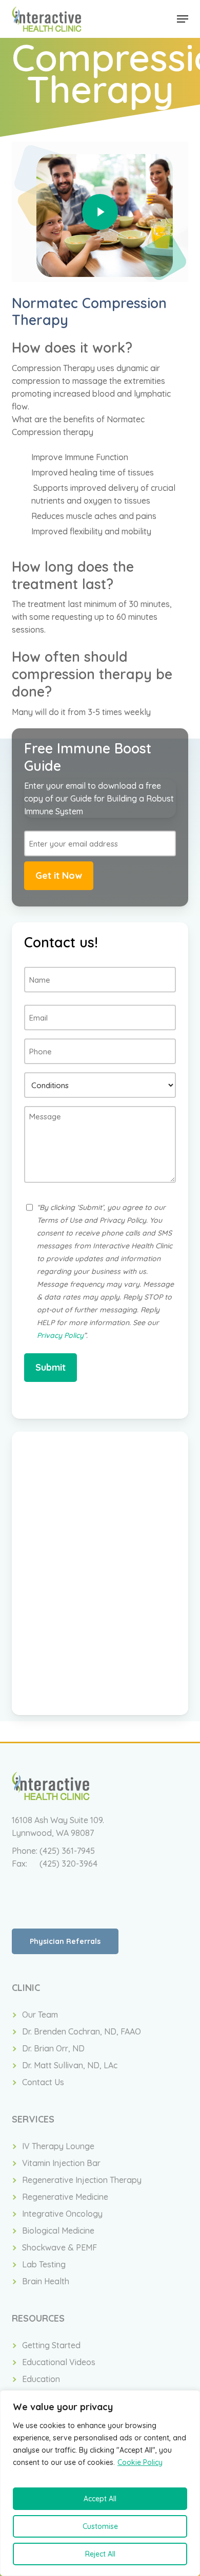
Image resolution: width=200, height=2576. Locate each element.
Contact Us (43, 2082)
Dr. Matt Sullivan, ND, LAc (70, 2065)
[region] (100, 2483)
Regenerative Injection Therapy (82, 2180)
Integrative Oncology (62, 2214)
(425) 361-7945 (67, 1851)
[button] (183, 19)
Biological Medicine (58, 2231)
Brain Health (46, 2281)
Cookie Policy (140, 2462)
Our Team (40, 2015)
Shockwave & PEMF (59, 2247)
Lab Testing (44, 2264)
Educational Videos (59, 2362)
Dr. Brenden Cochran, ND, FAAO (82, 2031)
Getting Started (51, 2345)
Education (41, 2379)
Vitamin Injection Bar (61, 2163)
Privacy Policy (60, 1335)
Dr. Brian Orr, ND (53, 2048)
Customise (100, 2526)
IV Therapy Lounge (58, 2146)
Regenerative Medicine (65, 2197)
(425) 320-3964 (68, 1864)
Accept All (100, 2499)
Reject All (100, 2554)
